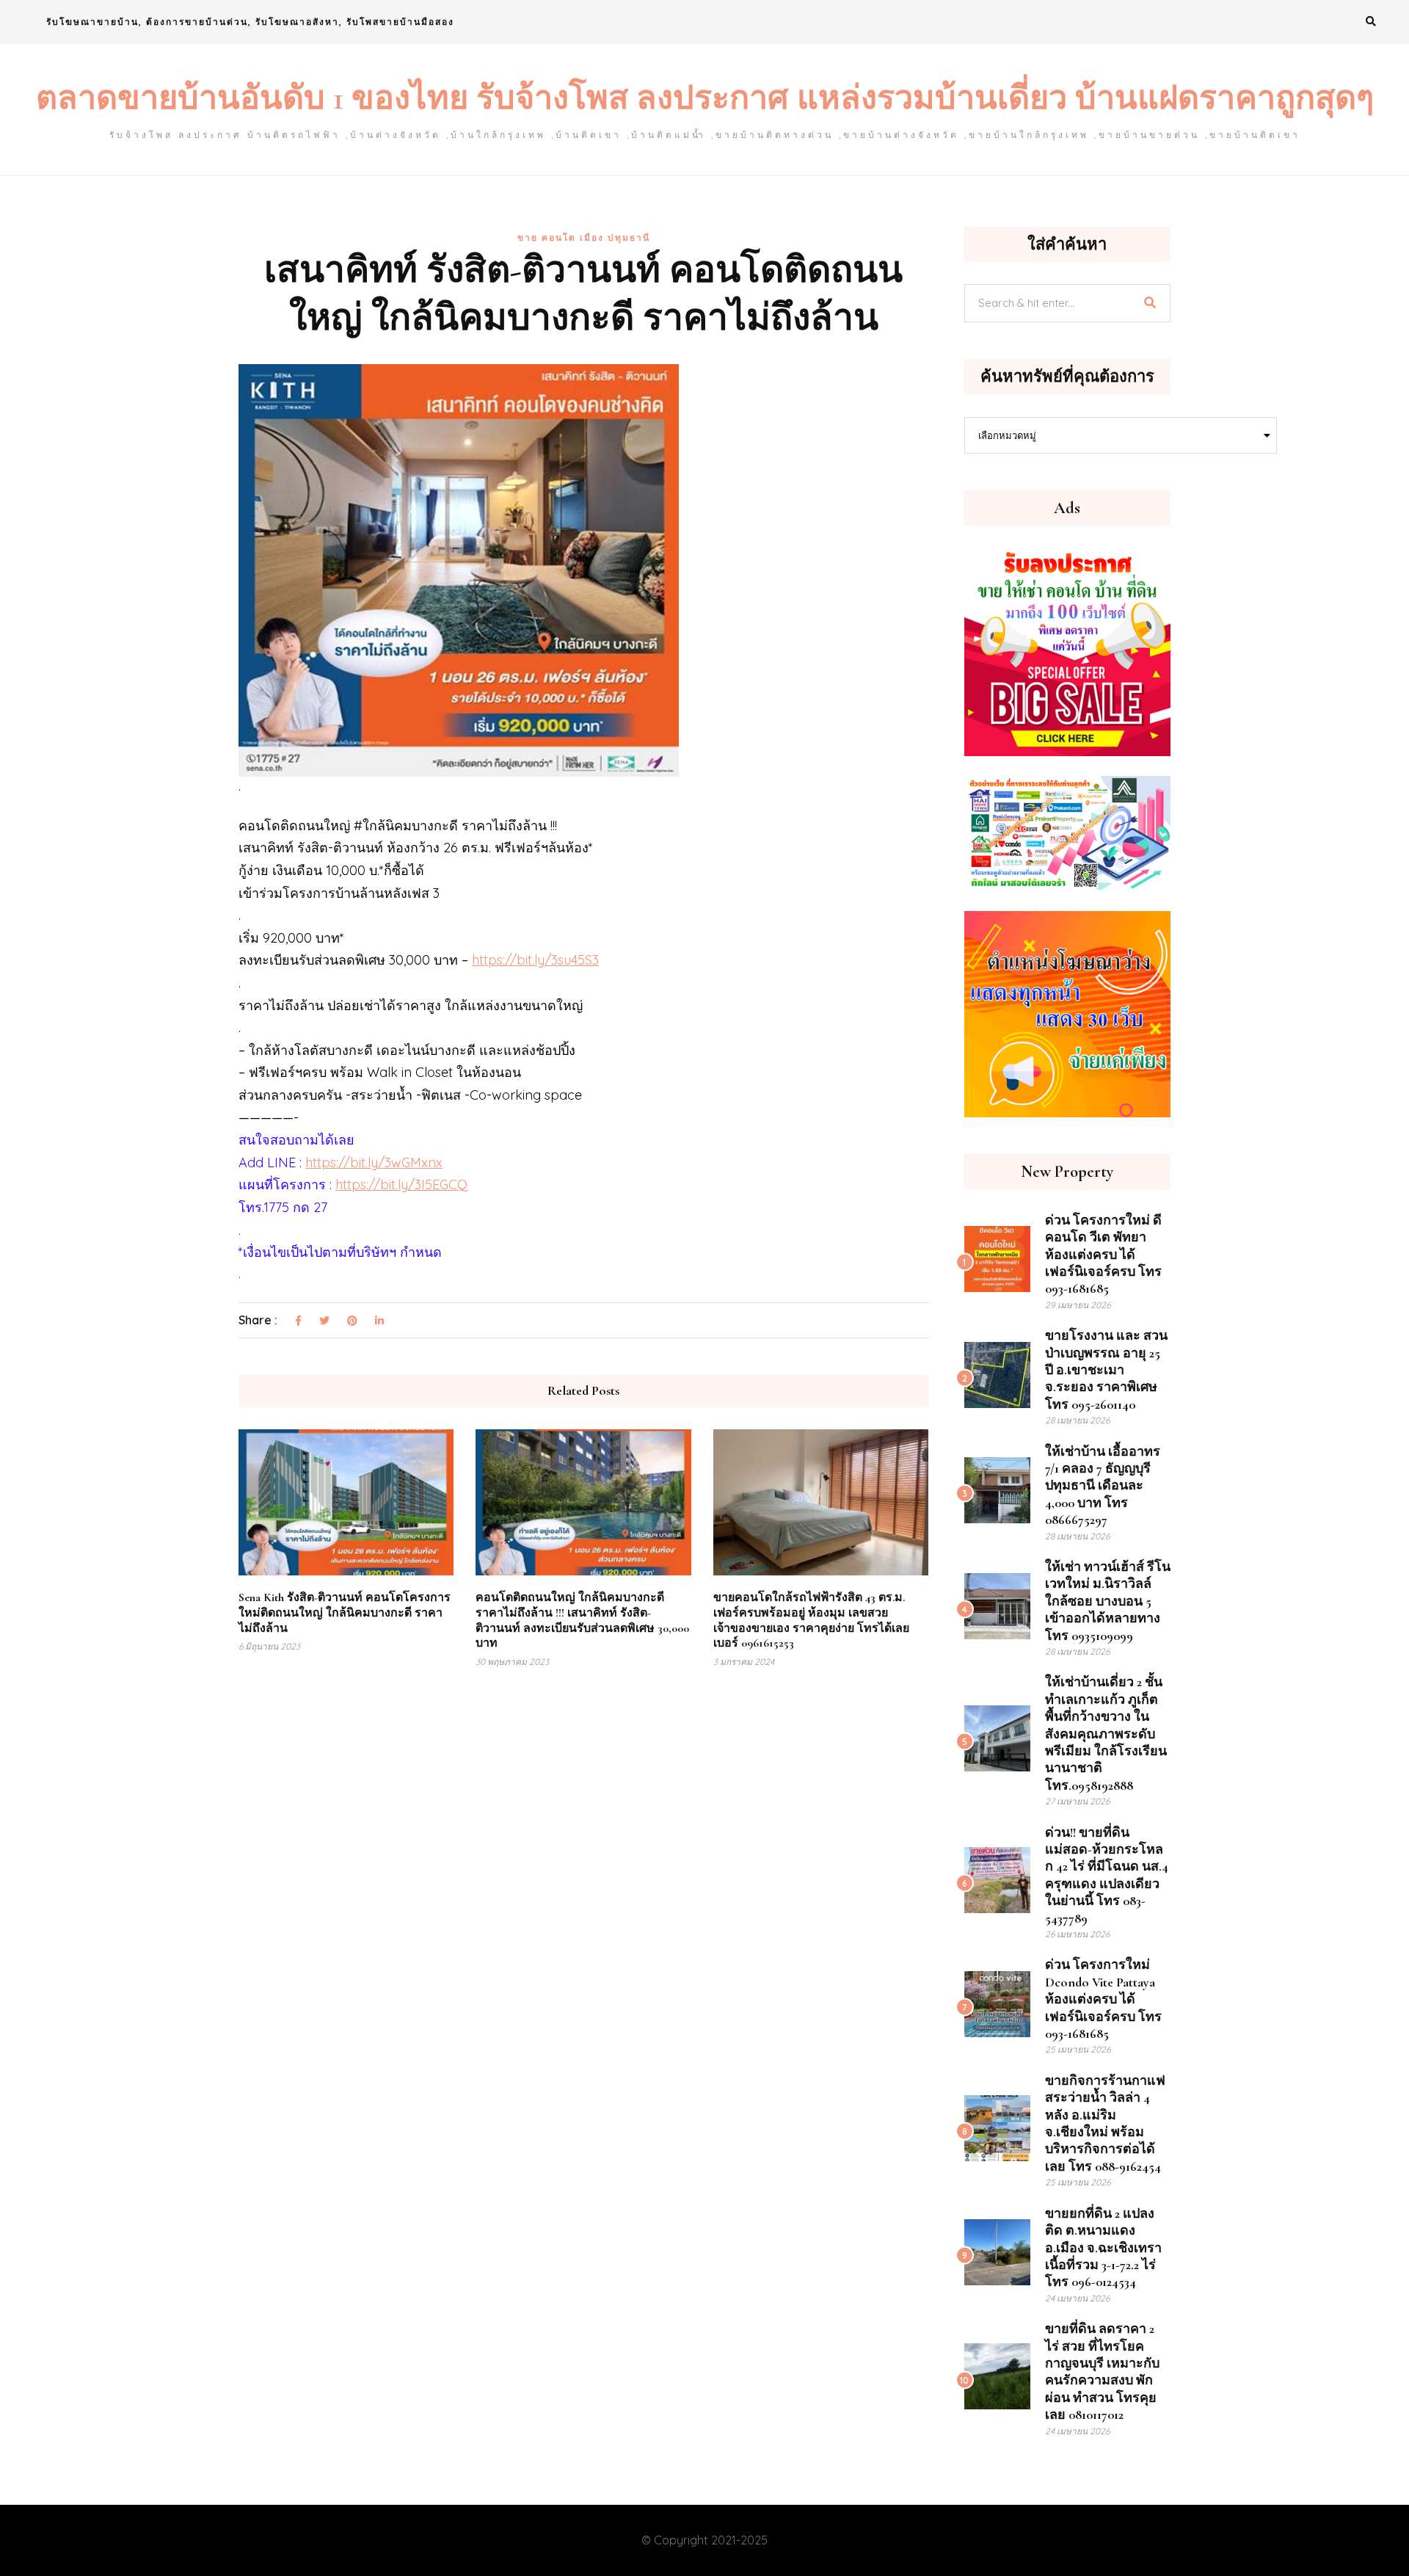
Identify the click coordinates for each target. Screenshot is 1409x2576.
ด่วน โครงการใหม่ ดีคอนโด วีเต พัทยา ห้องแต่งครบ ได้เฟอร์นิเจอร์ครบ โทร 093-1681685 (1103, 1255)
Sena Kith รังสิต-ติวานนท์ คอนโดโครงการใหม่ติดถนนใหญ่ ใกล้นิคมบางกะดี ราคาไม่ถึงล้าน (345, 1613)
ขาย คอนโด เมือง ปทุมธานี (584, 237)
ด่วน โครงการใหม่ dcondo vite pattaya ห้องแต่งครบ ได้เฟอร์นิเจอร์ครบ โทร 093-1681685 (1103, 1999)
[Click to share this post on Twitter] (324, 1321)
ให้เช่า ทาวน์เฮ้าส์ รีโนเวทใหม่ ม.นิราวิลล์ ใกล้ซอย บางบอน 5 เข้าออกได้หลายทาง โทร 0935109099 (1108, 1601)
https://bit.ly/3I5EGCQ (401, 1184)
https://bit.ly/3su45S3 (535, 960)
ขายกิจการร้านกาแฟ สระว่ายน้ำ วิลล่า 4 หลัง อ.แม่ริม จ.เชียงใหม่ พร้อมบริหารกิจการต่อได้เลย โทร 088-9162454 (1105, 2123)
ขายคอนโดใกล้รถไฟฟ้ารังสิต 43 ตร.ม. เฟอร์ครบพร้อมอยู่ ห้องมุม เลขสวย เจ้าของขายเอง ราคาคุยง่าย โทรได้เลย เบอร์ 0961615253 (811, 1620)
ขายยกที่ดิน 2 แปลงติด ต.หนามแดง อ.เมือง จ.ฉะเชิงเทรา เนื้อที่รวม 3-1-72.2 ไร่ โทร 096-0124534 (1103, 2248)
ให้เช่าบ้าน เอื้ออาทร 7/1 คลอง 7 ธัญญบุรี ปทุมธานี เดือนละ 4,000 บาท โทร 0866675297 (1103, 1486)
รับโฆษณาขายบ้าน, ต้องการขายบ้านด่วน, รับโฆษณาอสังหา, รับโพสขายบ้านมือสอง (250, 22)
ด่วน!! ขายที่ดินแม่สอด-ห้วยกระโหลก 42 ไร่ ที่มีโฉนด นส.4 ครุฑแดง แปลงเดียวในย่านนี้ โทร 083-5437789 (1107, 1875)
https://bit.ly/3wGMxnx (374, 1162)
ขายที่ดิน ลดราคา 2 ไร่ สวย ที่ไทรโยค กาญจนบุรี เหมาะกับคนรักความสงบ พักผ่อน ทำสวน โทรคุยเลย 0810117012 (1102, 2372)
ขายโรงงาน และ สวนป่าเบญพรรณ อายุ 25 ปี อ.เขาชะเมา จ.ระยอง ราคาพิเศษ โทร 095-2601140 (1106, 1370)
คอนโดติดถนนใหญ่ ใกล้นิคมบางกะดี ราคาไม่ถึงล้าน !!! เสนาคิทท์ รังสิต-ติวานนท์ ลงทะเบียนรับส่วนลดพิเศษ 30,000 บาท (582, 1620)
